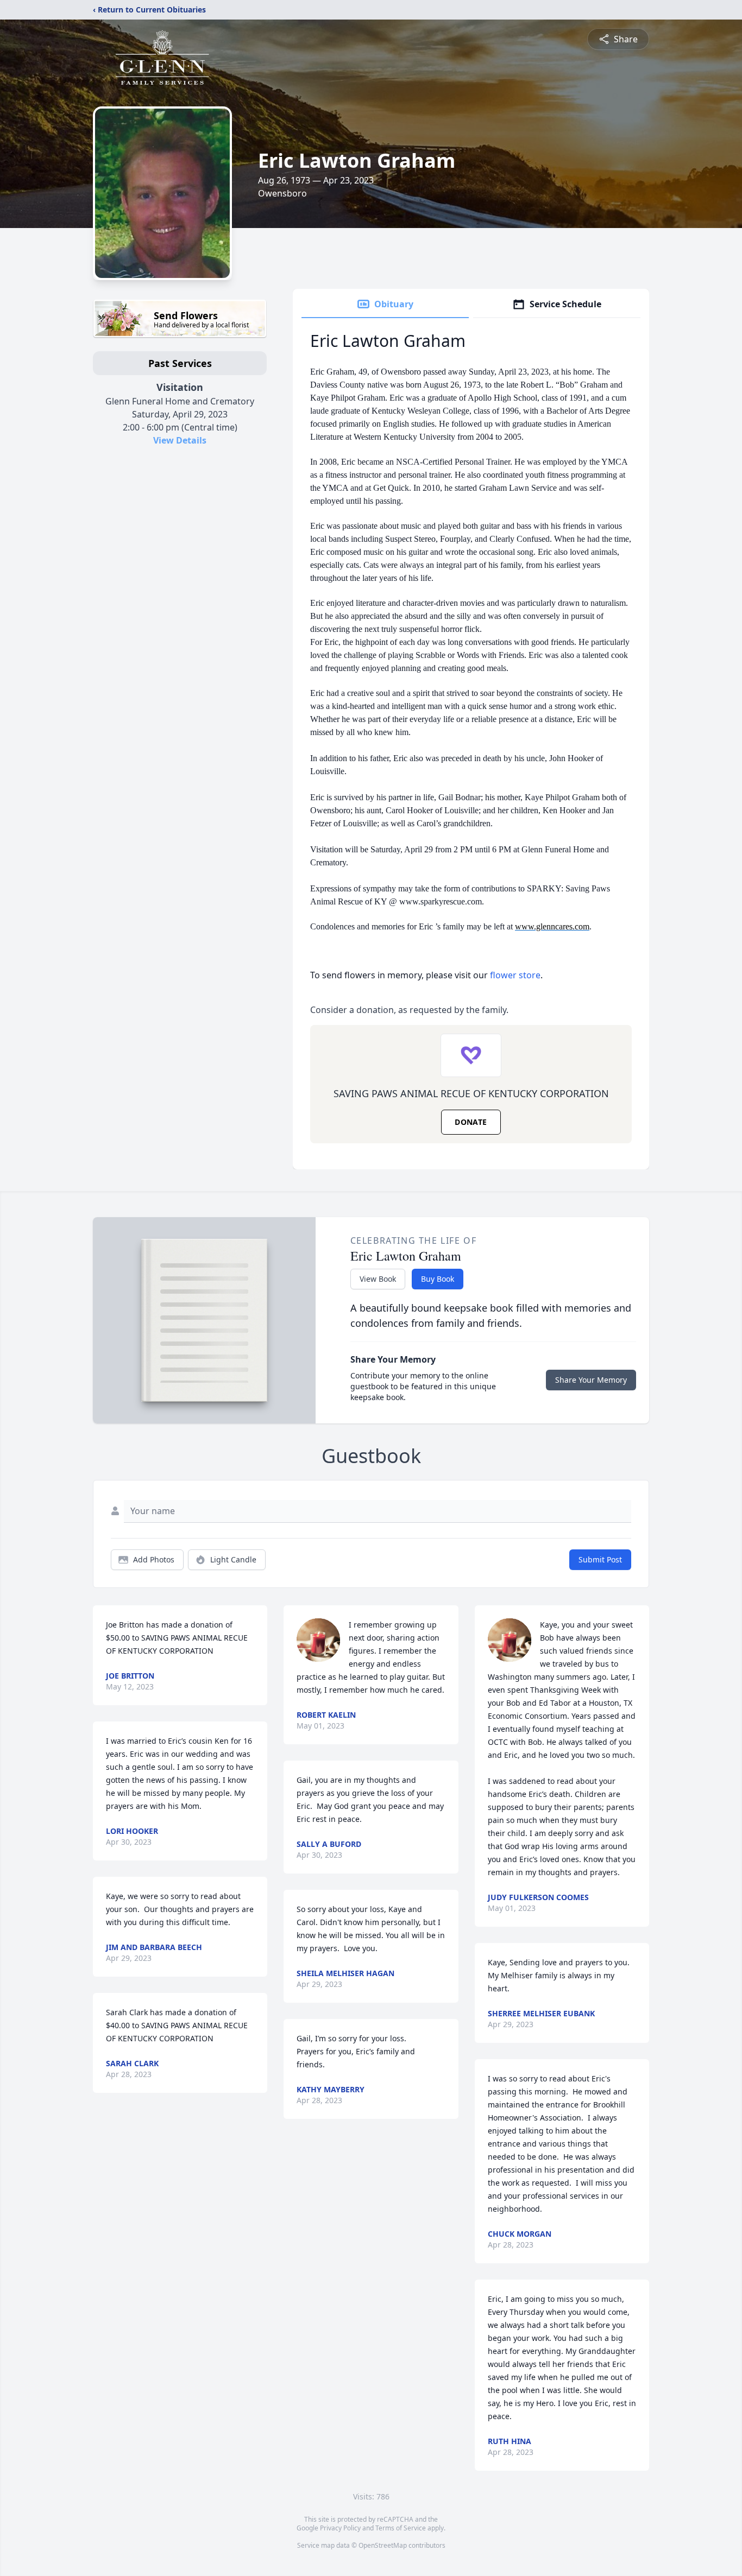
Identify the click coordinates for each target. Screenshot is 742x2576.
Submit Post (600, 1559)
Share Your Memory (591, 1380)
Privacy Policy (340, 2528)
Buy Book (438, 1279)
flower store (515, 975)
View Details (180, 440)
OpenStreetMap (383, 2545)
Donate (471, 1122)
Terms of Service (401, 2528)
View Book (378, 1279)
